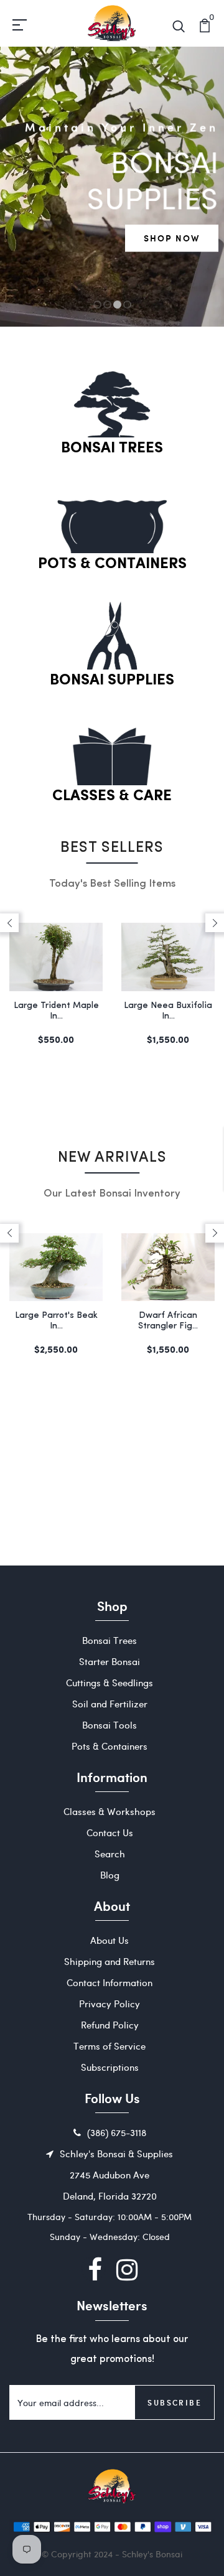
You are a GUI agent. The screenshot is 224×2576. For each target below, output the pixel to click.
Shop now (172, 238)
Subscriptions (110, 2067)
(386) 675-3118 (117, 2132)
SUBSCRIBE (175, 2402)
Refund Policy (110, 2025)
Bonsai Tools (110, 1725)
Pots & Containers (112, 564)
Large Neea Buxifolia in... (168, 1011)
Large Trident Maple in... (56, 1011)
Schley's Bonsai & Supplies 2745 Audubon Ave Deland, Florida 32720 (116, 2175)
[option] (112, 187)
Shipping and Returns (110, 1961)
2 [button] (108, 305)
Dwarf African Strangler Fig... (168, 1321)
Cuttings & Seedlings (110, 1682)
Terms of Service (110, 2046)
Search (110, 1854)
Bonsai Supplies (112, 680)
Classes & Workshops (110, 1811)
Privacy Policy (110, 2004)
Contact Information (110, 1982)
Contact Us (110, 1832)
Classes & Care (112, 796)
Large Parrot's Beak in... (56, 1321)
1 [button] (97, 305)
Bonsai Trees (112, 448)
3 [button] (117, 305)
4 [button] (127, 305)
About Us (110, 1940)
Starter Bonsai (110, 1661)
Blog (110, 1875)
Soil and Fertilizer (110, 1704)
